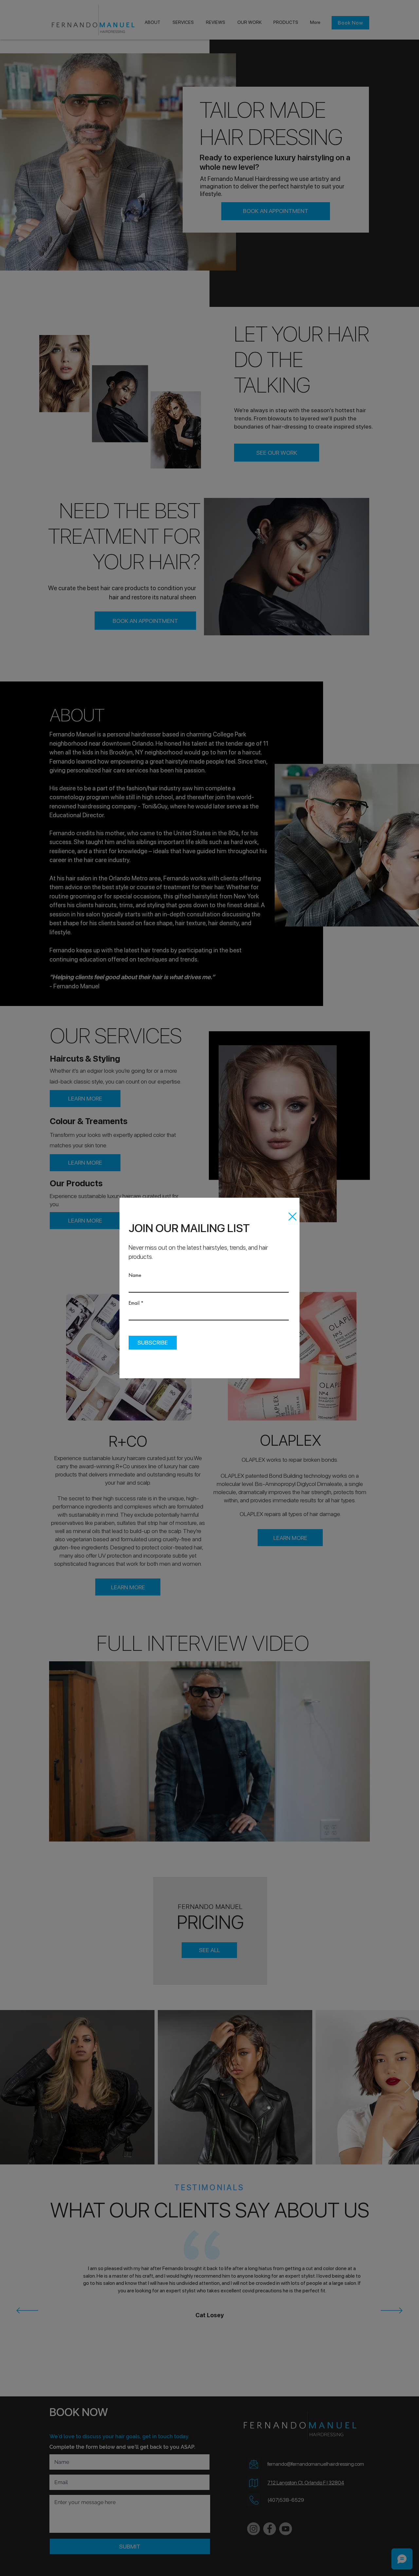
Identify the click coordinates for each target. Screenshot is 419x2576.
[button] (292, 1217)
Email (134, 1303)
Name (135, 1275)
